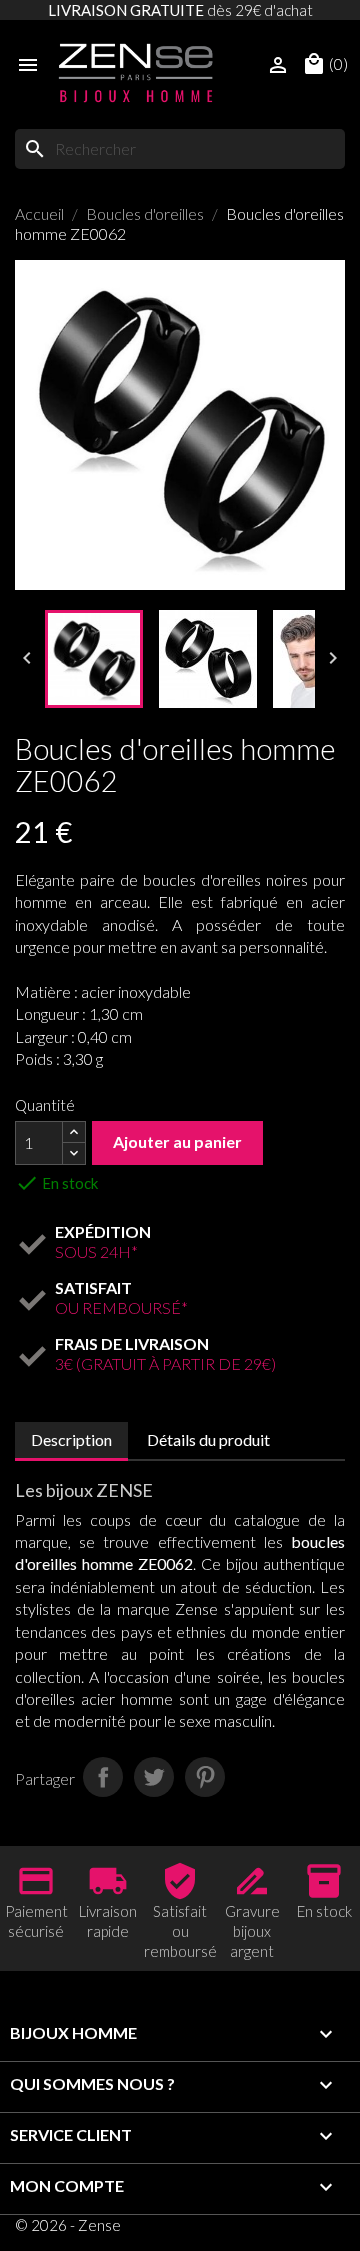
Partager (103, 1777)
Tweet (154, 1777)
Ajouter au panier (177, 1141)
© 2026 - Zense (68, 2225)
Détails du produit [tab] (208, 1439)
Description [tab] (71, 1439)
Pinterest (205, 1777)
